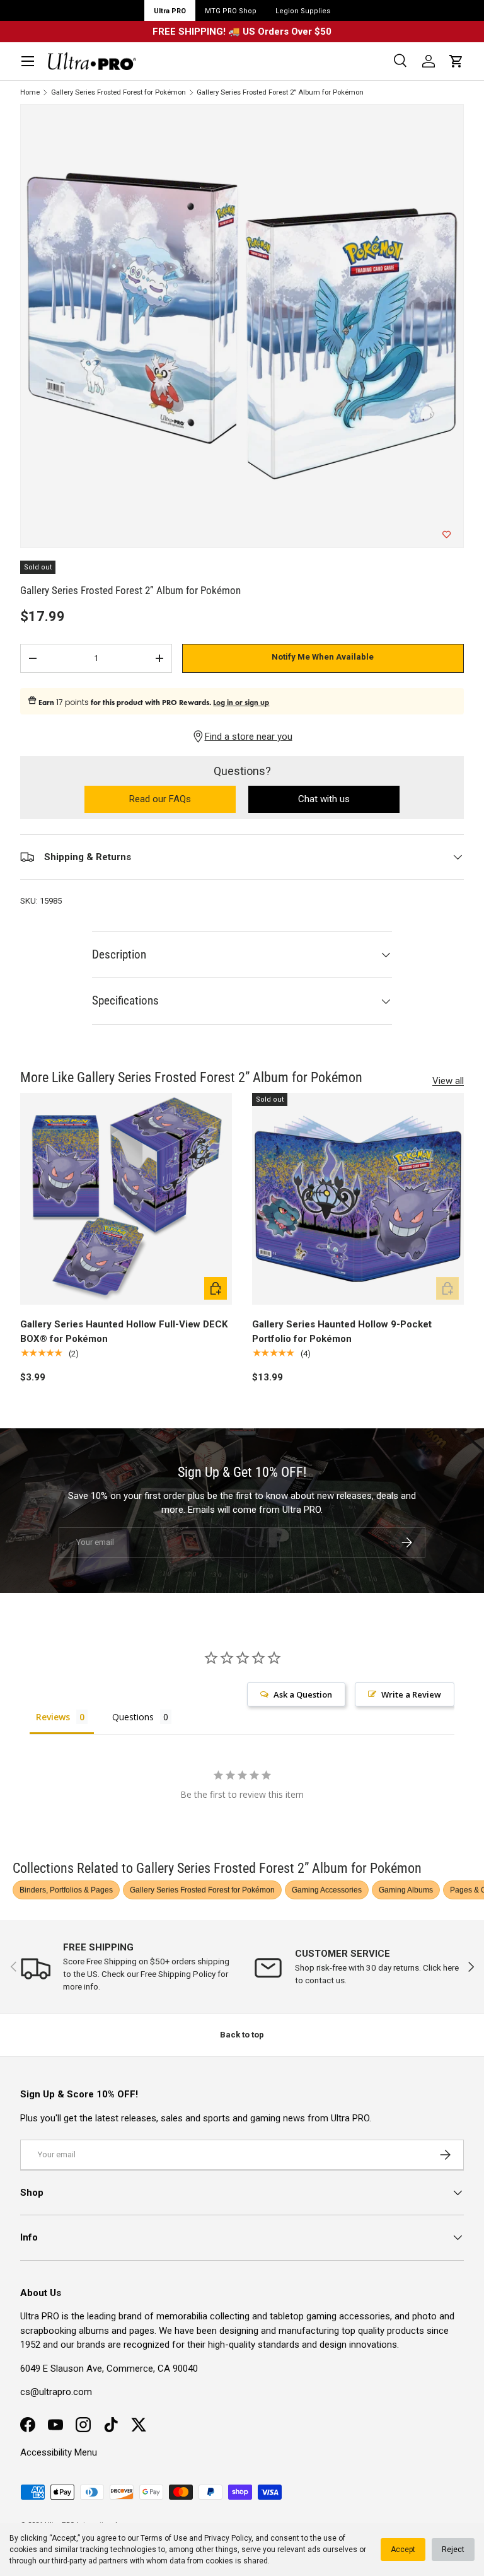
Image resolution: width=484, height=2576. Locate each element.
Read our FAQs (182, 800)
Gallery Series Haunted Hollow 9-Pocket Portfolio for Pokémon (342, 1332)
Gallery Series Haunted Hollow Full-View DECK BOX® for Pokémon (124, 1332)
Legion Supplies (303, 11)
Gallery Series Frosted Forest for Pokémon (118, 92)
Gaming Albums (406, 1890)
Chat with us (324, 799)
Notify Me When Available (323, 657)
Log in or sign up (241, 702)
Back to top (242, 2035)
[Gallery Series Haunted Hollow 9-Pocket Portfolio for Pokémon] (358, 1199)
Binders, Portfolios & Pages (66, 1890)
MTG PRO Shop (231, 11)
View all (448, 1081)
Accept (403, 2550)
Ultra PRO (170, 11)
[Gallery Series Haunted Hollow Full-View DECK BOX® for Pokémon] (126, 1199)
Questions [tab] (133, 1717)
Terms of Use (164, 2538)
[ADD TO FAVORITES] (447, 535)
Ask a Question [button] (303, 1694)
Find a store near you (249, 737)
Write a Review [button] (411, 1694)
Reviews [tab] (53, 1717)
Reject (453, 2550)
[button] (456, 61)
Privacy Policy (228, 2538)
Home (30, 92)
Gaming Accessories (327, 1890)
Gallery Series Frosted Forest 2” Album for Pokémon (280, 92)
